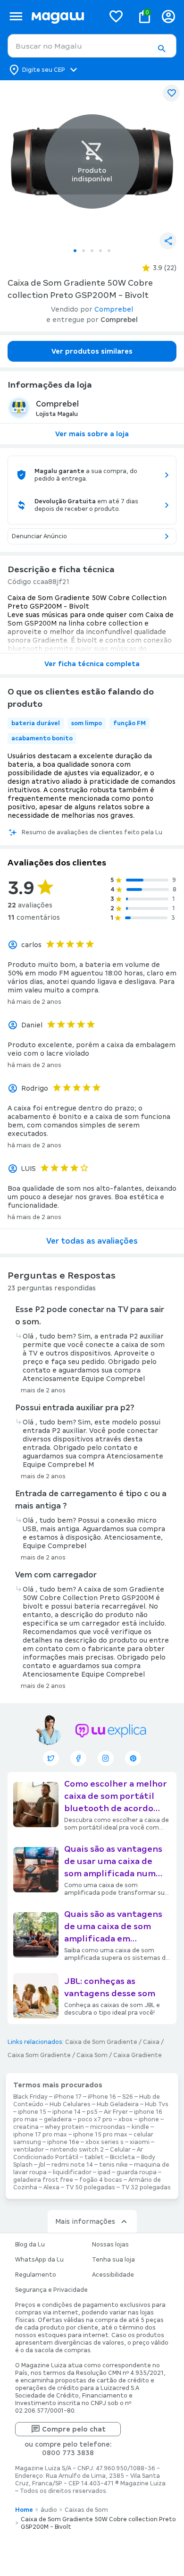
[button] (161, 49)
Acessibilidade (113, 2275)
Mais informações (85, 2221)
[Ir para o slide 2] (84, 251)
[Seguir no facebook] (78, 1758)
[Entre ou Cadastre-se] (168, 16)
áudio (49, 2510)
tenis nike (113, 2165)
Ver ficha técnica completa (92, 664)
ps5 (92, 2112)
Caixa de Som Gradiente (101, 2042)
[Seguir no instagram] (106, 1758)
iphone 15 (32, 2112)
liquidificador (72, 2172)
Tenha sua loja (113, 2260)
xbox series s (105, 2142)
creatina (26, 2127)
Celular (120, 2150)
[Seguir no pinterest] (133, 1758)
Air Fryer (116, 2112)
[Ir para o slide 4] (100, 251)
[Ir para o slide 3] (92, 251)
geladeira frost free (43, 2180)
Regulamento (36, 2275)
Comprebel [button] (114, 309)
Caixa (151, 2042)
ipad (104, 2172)
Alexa (51, 2187)
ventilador (29, 2150)
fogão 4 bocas (101, 2180)
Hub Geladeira (118, 2104)
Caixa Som (92, 2055)
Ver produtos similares (92, 351)
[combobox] (92, 46)
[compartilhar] (168, 241)
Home (24, 2510)
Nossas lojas (110, 2245)
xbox (125, 2119)
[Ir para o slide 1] (75, 251)
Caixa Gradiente (138, 2055)
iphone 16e (63, 2142)
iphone (149, 2119)
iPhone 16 (102, 2097)
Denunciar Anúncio (39, 536)
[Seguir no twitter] (51, 1758)
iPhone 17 (68, 2097)
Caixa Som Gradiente (39, 2055)
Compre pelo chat (74, 2429)
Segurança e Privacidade (51, 2290)
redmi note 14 (72, 2165)
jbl (42, 2165)
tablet (94, 2157)
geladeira (58, 2119)
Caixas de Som (86, 2510)
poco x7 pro (95, 2119)
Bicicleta (122, 2157)
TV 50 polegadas (90, 2187)
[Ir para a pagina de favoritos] (116, 16)
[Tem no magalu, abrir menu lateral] (16, 16)
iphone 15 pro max (100, 2135)
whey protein (64, 2127)
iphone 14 (67, 2112)
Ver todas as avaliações (92, 1241)
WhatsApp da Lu (39, 2260)
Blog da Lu (30, 2245)
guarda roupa (137, 2172)
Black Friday (30, 2097)
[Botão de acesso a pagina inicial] (64, 16)
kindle (140, 2127)
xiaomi (140, 2142)
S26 (128, 2097)
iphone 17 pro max (40, 2135)
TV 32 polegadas (146, 2187)
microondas (108, 2127)
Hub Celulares (70, 2104)
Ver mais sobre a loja (92, 434)
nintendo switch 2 (77, 2150)
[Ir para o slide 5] (109, 251)
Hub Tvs (157, 2104)
